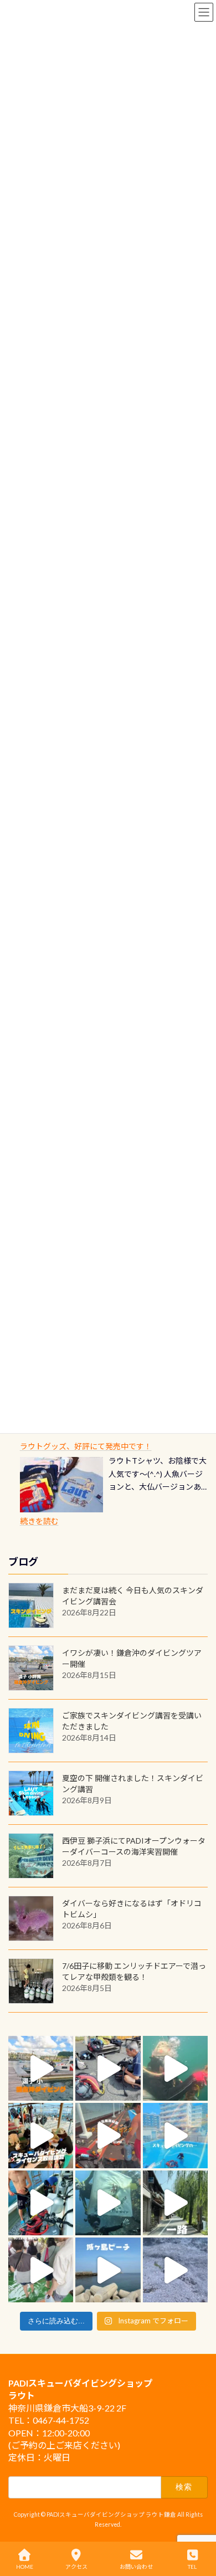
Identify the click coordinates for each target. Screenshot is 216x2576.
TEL (192, 2567)
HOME (25, 2567)
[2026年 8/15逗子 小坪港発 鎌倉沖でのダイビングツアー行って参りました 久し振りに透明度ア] (41, 2068)
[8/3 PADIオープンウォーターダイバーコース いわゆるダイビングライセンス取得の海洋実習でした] (108, 2068)
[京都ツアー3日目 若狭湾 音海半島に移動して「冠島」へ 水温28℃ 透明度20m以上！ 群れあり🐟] (108, 2203)
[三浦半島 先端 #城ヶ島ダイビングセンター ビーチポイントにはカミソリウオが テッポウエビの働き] (175, 2270)
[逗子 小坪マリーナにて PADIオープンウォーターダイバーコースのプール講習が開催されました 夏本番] (175, 2135)
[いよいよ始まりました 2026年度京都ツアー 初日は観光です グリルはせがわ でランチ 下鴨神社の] (41, 2270)
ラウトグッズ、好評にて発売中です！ (86, 1446)
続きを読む (39, 1521)
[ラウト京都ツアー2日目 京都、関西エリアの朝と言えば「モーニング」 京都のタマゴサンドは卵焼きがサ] (175, 2203)
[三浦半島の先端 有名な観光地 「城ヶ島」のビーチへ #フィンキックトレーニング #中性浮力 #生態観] (108, 2270)
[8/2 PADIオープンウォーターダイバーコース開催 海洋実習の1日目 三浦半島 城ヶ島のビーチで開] (41, 2135)
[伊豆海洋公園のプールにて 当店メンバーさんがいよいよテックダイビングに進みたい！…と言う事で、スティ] (108, 2135)
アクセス (76, 2567)
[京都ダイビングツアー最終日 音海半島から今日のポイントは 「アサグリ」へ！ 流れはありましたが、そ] (41, 2203)
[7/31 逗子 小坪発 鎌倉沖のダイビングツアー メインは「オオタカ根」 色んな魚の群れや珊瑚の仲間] (175, 2068)
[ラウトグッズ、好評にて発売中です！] (61, 1485)
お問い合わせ (136, 2567)
